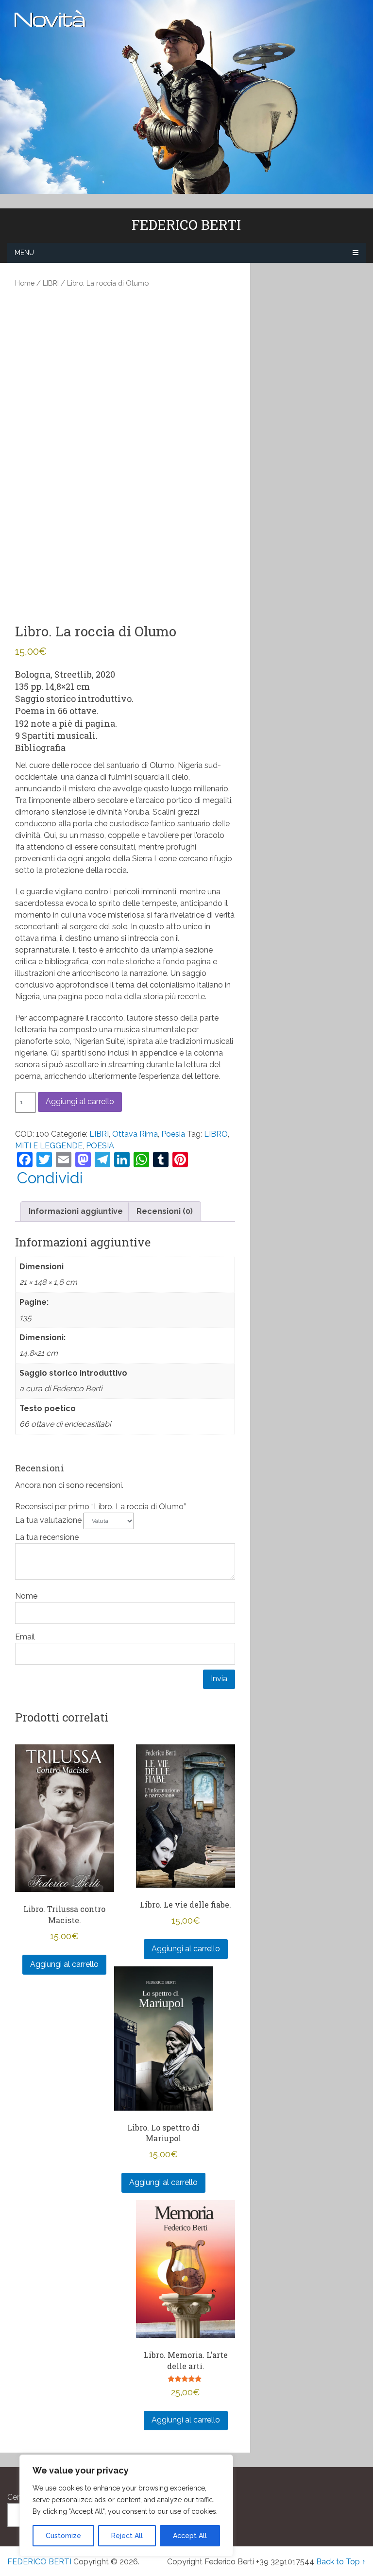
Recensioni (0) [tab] (165, 1211)
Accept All (190, 2536)
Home (25, 283)
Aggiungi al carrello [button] (64, 1964)
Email (25, 1637)
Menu (24, 253)
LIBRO (216, 1134)
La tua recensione (48, 1537)
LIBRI (51, 283)
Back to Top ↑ (341, 2562)
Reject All (127, 2536)
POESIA (100, 1146)
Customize (63, 2536)
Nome (26, 1596)
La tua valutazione (49, 1520)
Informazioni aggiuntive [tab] (76, 1211)
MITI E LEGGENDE (49, 1146)
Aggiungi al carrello (80, 1101)
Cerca (18, 2497)
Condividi (50, 1178)
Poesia (173, 1134)
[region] (126, 2506)
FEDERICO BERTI (186, 225)
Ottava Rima (135, 1134)
